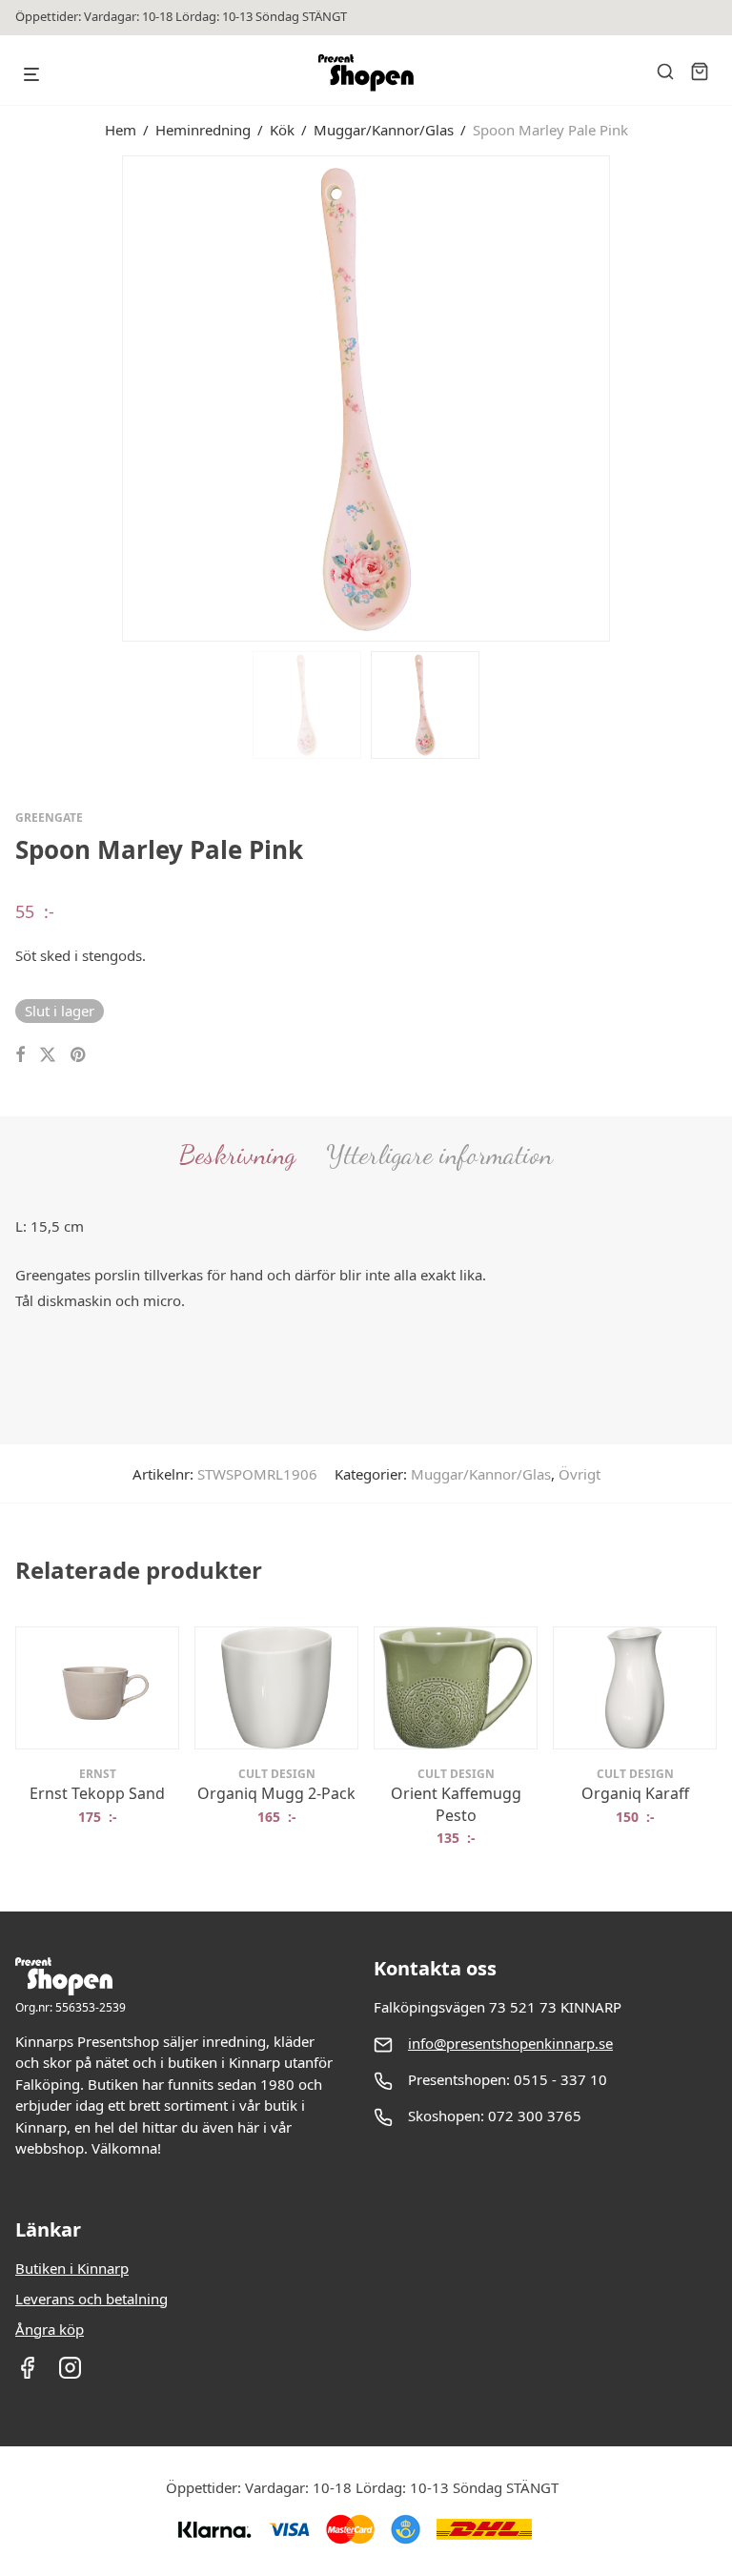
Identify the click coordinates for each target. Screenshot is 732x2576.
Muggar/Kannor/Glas (384, 130)
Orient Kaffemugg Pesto (456, 1804)
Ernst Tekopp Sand (97, 1793)
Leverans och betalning (91, 2299)
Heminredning (203, 130)
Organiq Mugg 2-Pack (276, 1793)
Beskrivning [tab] (237, 1155)
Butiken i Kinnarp (72, 2268)
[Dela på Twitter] (48, 1055)
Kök (282, 130)
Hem (121, 130)
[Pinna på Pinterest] (79, 1055)
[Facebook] (27, 2374)
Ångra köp (50, 2329)
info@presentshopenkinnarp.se (510, 2043)
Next (713, 397)
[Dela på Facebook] (20, 1055)
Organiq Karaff (635, 1793)
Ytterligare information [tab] (439, 1155)
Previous (19, 397)
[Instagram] (70, 2374)
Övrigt (579, 1474)
